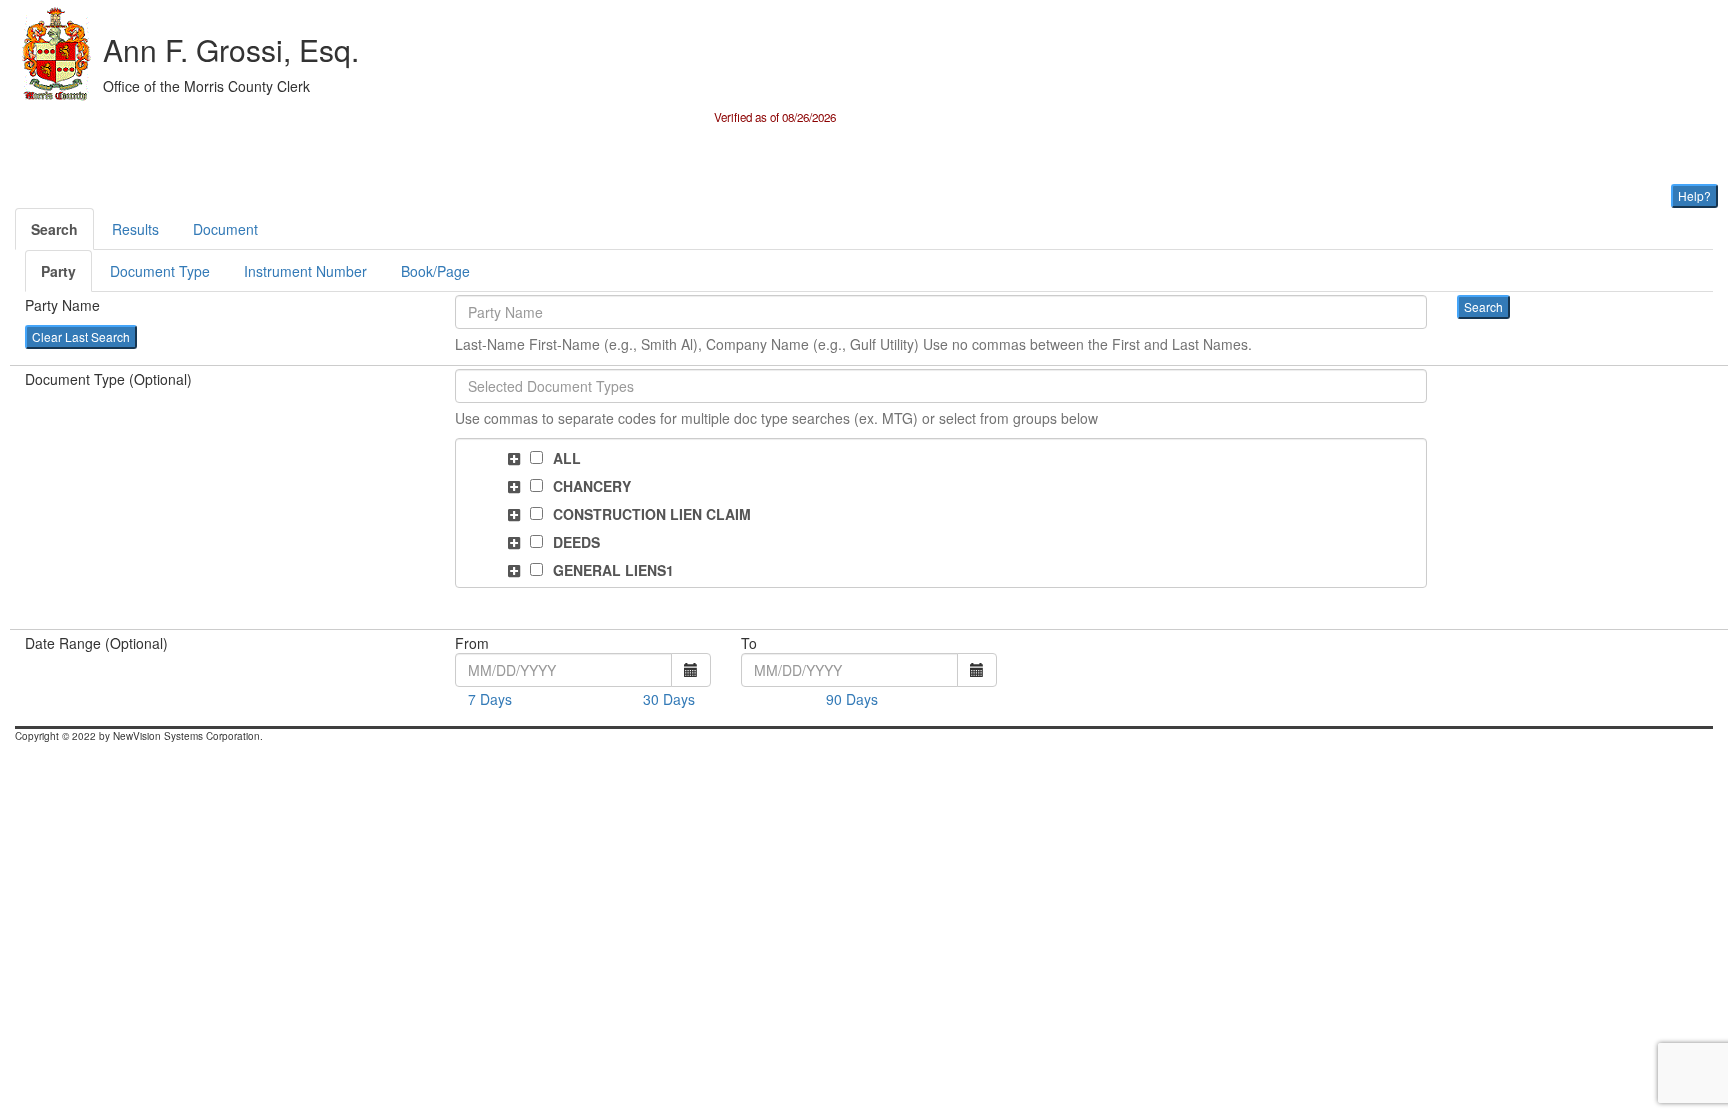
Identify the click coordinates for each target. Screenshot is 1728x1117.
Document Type (160, 271)
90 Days (852, 699)
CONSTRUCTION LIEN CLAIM (652, 514)
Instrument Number (305, 271)
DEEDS (576, 542)
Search (54, 229)
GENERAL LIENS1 (613, 570)
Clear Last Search (81, 336)
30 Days (669, 699)
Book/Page (435, 271)
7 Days (490, 699)
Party (58, 271)
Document (225, 229)
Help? (1694, 195)
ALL (567, 458)
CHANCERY (592, 486)
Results (135, 229)
